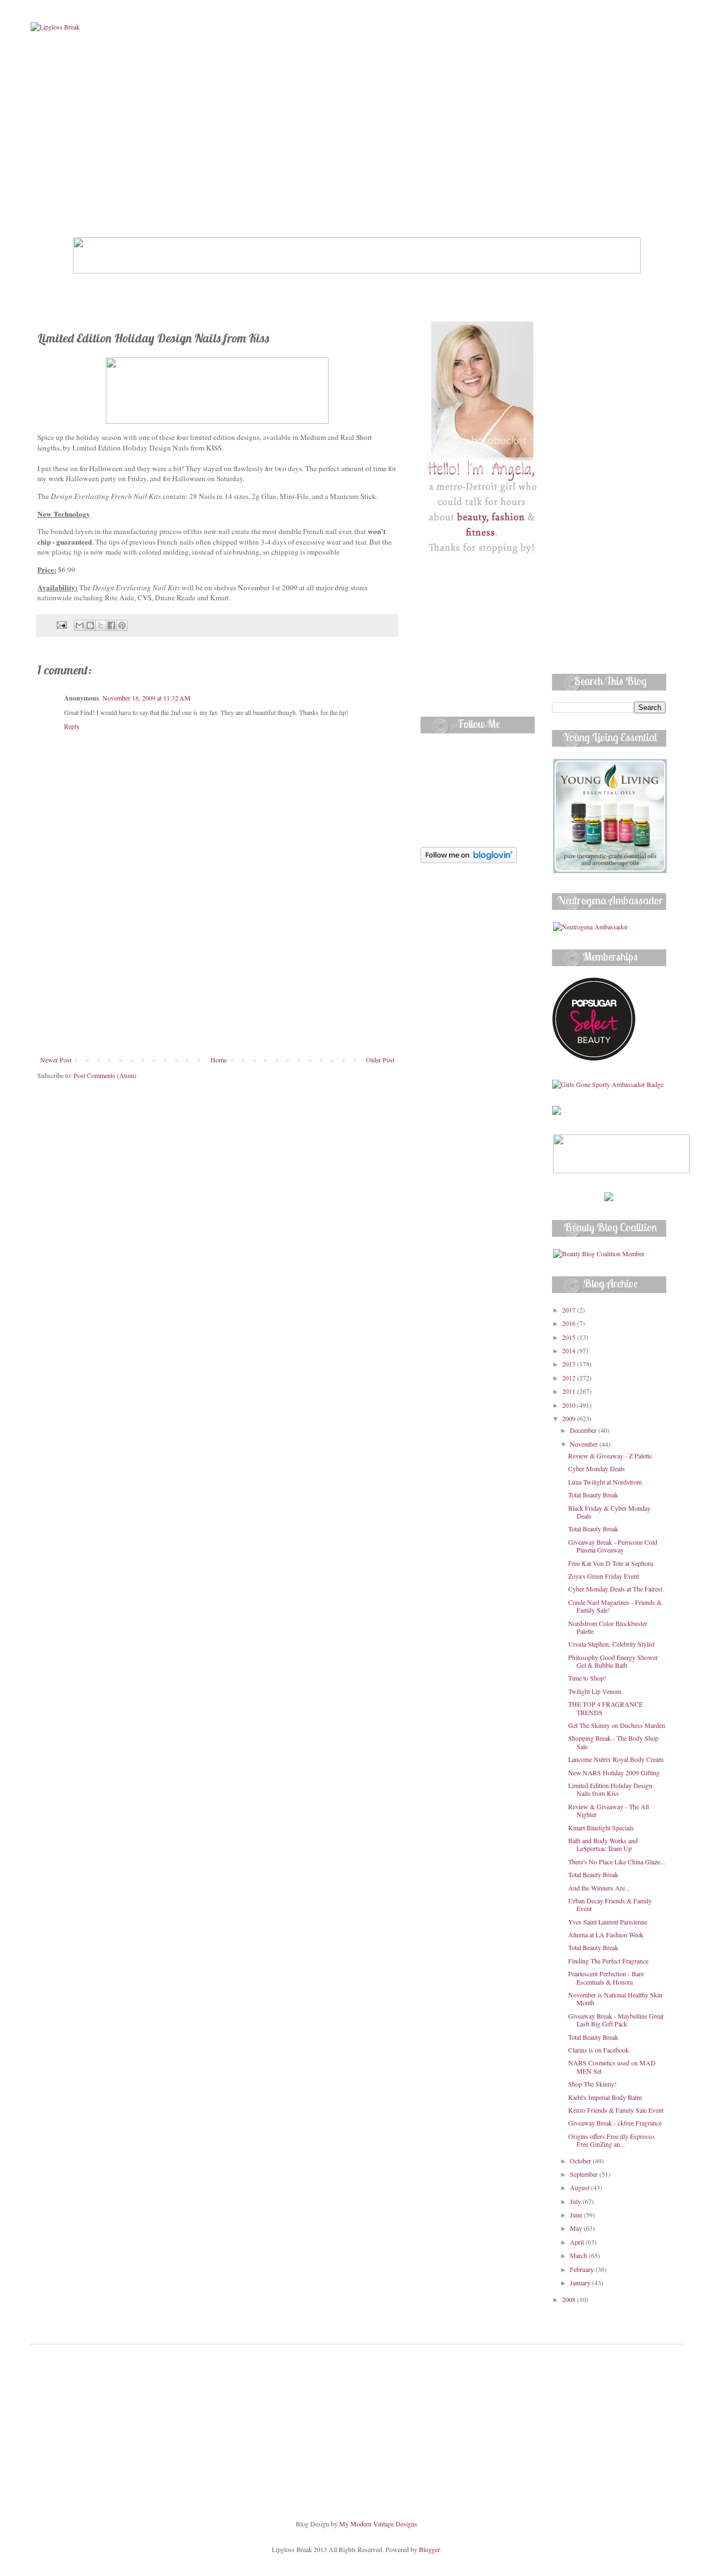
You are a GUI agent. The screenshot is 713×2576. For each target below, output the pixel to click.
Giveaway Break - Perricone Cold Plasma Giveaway (613, 1546)
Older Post (380, 1060)
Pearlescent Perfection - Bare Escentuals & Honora (606, 1977)
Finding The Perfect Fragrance (608, 1961)
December (584, 1430)
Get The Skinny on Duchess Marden (617, 1725)
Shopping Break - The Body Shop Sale (613, 1742)
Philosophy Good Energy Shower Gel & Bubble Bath (613, 1661)
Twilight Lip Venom (595, 1691)
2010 (570, 1405)
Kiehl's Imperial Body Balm (605, 2097)
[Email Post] (61, 624)
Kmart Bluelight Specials (601, 1828)
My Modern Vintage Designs (378, 2524)
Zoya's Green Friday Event (604, 1576)
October (581, 2161)
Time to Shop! (587, 1678)
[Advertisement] (217, 972)
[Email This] (80, 625)
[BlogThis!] (90, 625)
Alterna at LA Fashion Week (606, 1935)
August (580, 2187)
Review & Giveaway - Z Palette (610, 1456)
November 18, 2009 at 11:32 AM (146, 698)
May (577, 2228)
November (585, 1444)
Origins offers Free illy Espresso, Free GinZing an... (612, 2140)
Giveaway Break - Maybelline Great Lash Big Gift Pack (616, 2020)
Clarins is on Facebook (599, 2050)
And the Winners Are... (599, 1888)
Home (219, 1060)
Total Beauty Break (593, 1495)
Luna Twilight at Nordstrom (605, 1482)
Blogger (429, 2549)
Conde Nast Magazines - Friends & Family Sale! (615, 1606)
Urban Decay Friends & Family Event (610, 1904)
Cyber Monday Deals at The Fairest (615, 1589)
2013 (570, 1364)
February (583, 2269)
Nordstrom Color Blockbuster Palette (608, 1627)
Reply (72, 726)
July (576, 2201)
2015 (570, 1337)
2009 (570, 1418)
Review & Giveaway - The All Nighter (609, 1810)
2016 (570, 1323)
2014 (570, 1350)
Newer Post (56, 1060)
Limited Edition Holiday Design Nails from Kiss (610, 1789)
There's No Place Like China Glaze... (617, 1862)
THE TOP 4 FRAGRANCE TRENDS (605, 1708)
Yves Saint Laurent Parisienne (608, 1922)
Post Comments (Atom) (105, 1075)
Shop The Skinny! (592, 2084)
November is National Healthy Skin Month (615, 1999)
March (579, 2255)
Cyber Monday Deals (597, 1468)
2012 (570, 1378)
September (585, 2174)
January (581, 2283)
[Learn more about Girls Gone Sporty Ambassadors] (609, 1084)
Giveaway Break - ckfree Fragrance (615, 2123)
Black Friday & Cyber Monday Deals (609, 1512)
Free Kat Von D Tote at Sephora (611, 1563)
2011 (570, 1391)
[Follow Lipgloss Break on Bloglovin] (469, 860)
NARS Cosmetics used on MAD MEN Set (612, 2066)
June (577, 2215)
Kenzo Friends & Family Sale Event (616, 2110)
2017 (570, 1310)
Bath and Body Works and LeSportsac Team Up (603, 1844)
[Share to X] (101, 625)
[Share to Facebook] (111, 625)
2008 (570, 2299)
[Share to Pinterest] (122, 625)
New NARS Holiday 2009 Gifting (614, 1772)
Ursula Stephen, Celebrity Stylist (611, 1644)
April (578, 2242)
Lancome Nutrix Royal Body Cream (616, 1759)
